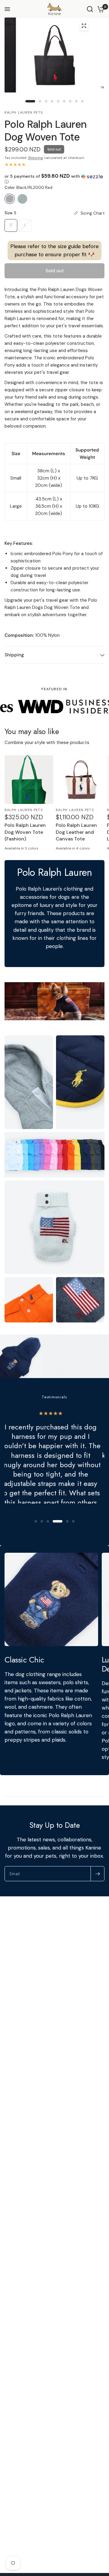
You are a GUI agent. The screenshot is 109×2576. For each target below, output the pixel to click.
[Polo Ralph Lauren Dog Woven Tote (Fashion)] (29, 780)
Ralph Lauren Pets (24, 810)
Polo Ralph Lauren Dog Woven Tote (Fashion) (25, 832)
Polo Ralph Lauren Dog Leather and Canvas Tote (76, 832)
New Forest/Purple (22, 199)
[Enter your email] (97, 1874)
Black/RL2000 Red (10, 199)
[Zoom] (84, 26)
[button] (54, 179)
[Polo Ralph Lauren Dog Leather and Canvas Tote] (80, 780)
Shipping (35, 158)
